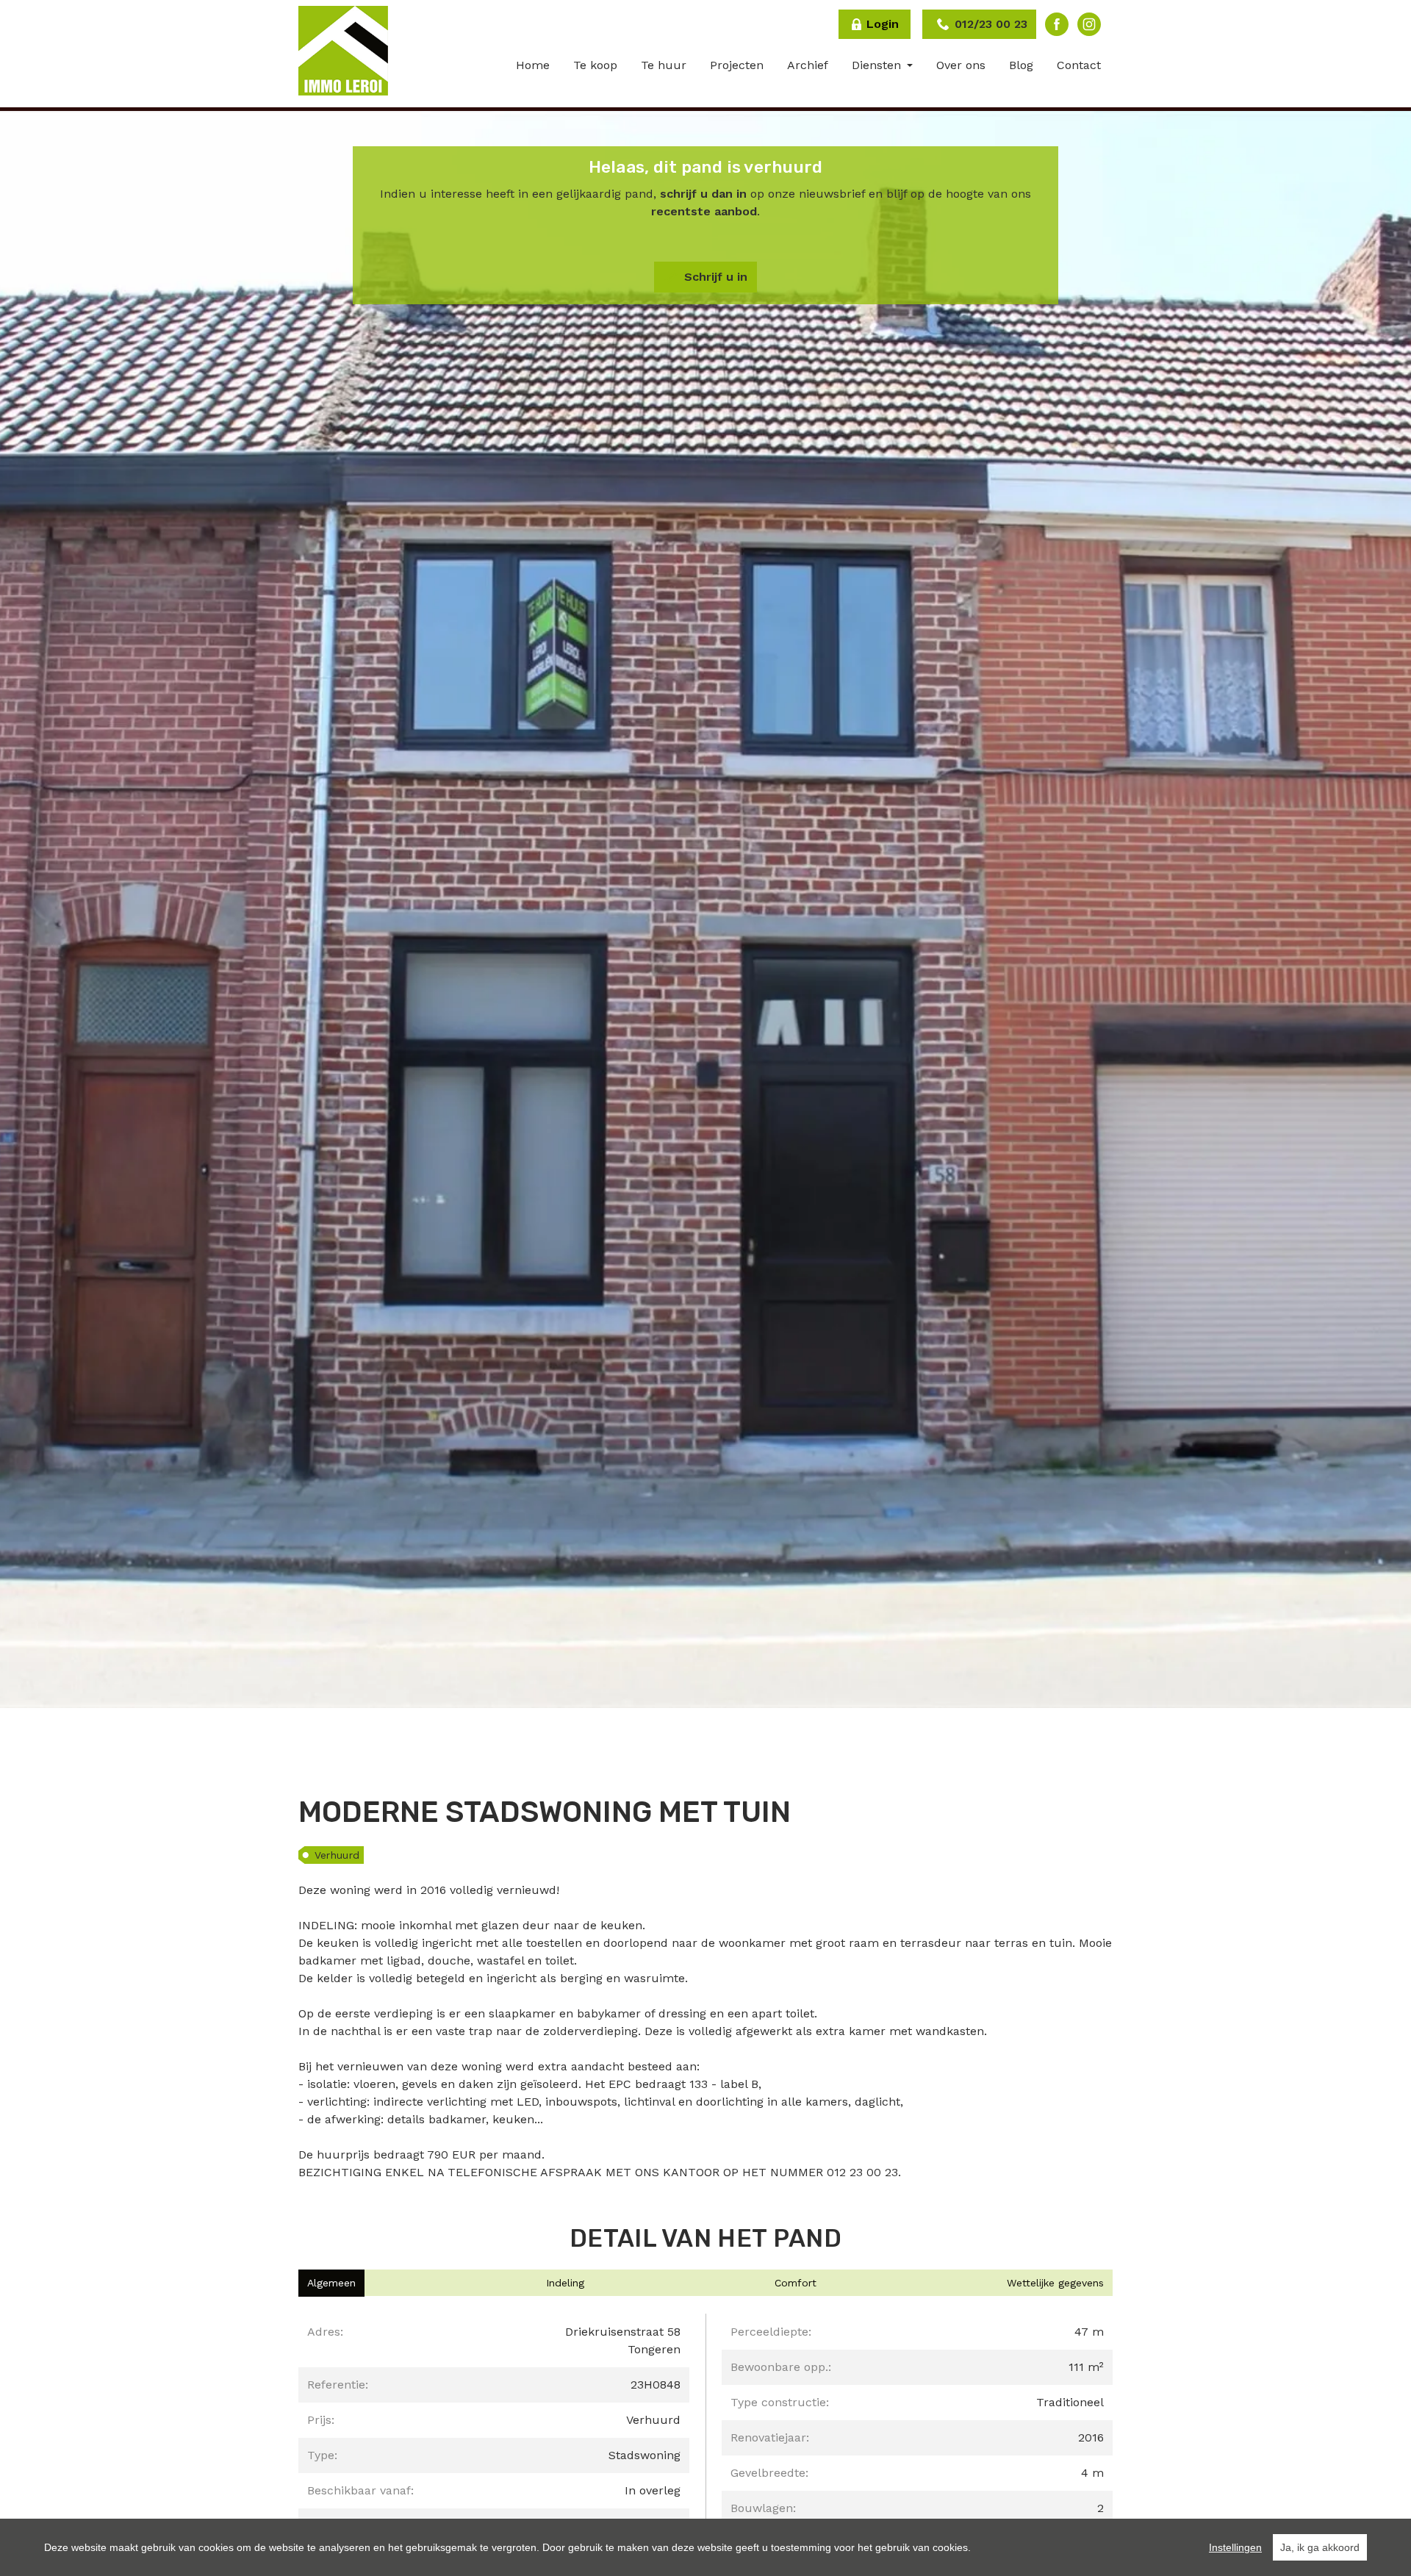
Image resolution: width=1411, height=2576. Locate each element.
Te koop (595, 65)
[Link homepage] (343, 51)
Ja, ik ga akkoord (1320, 2547)
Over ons (961, 65)
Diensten (878, 65)
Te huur (664, 65)
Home (533, 65)
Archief (808, 65)
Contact (1079, 65)
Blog (1021, 65)
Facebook (1057, 24)
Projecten (737, 65)
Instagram (1089, 24)
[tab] (331, 2283)
